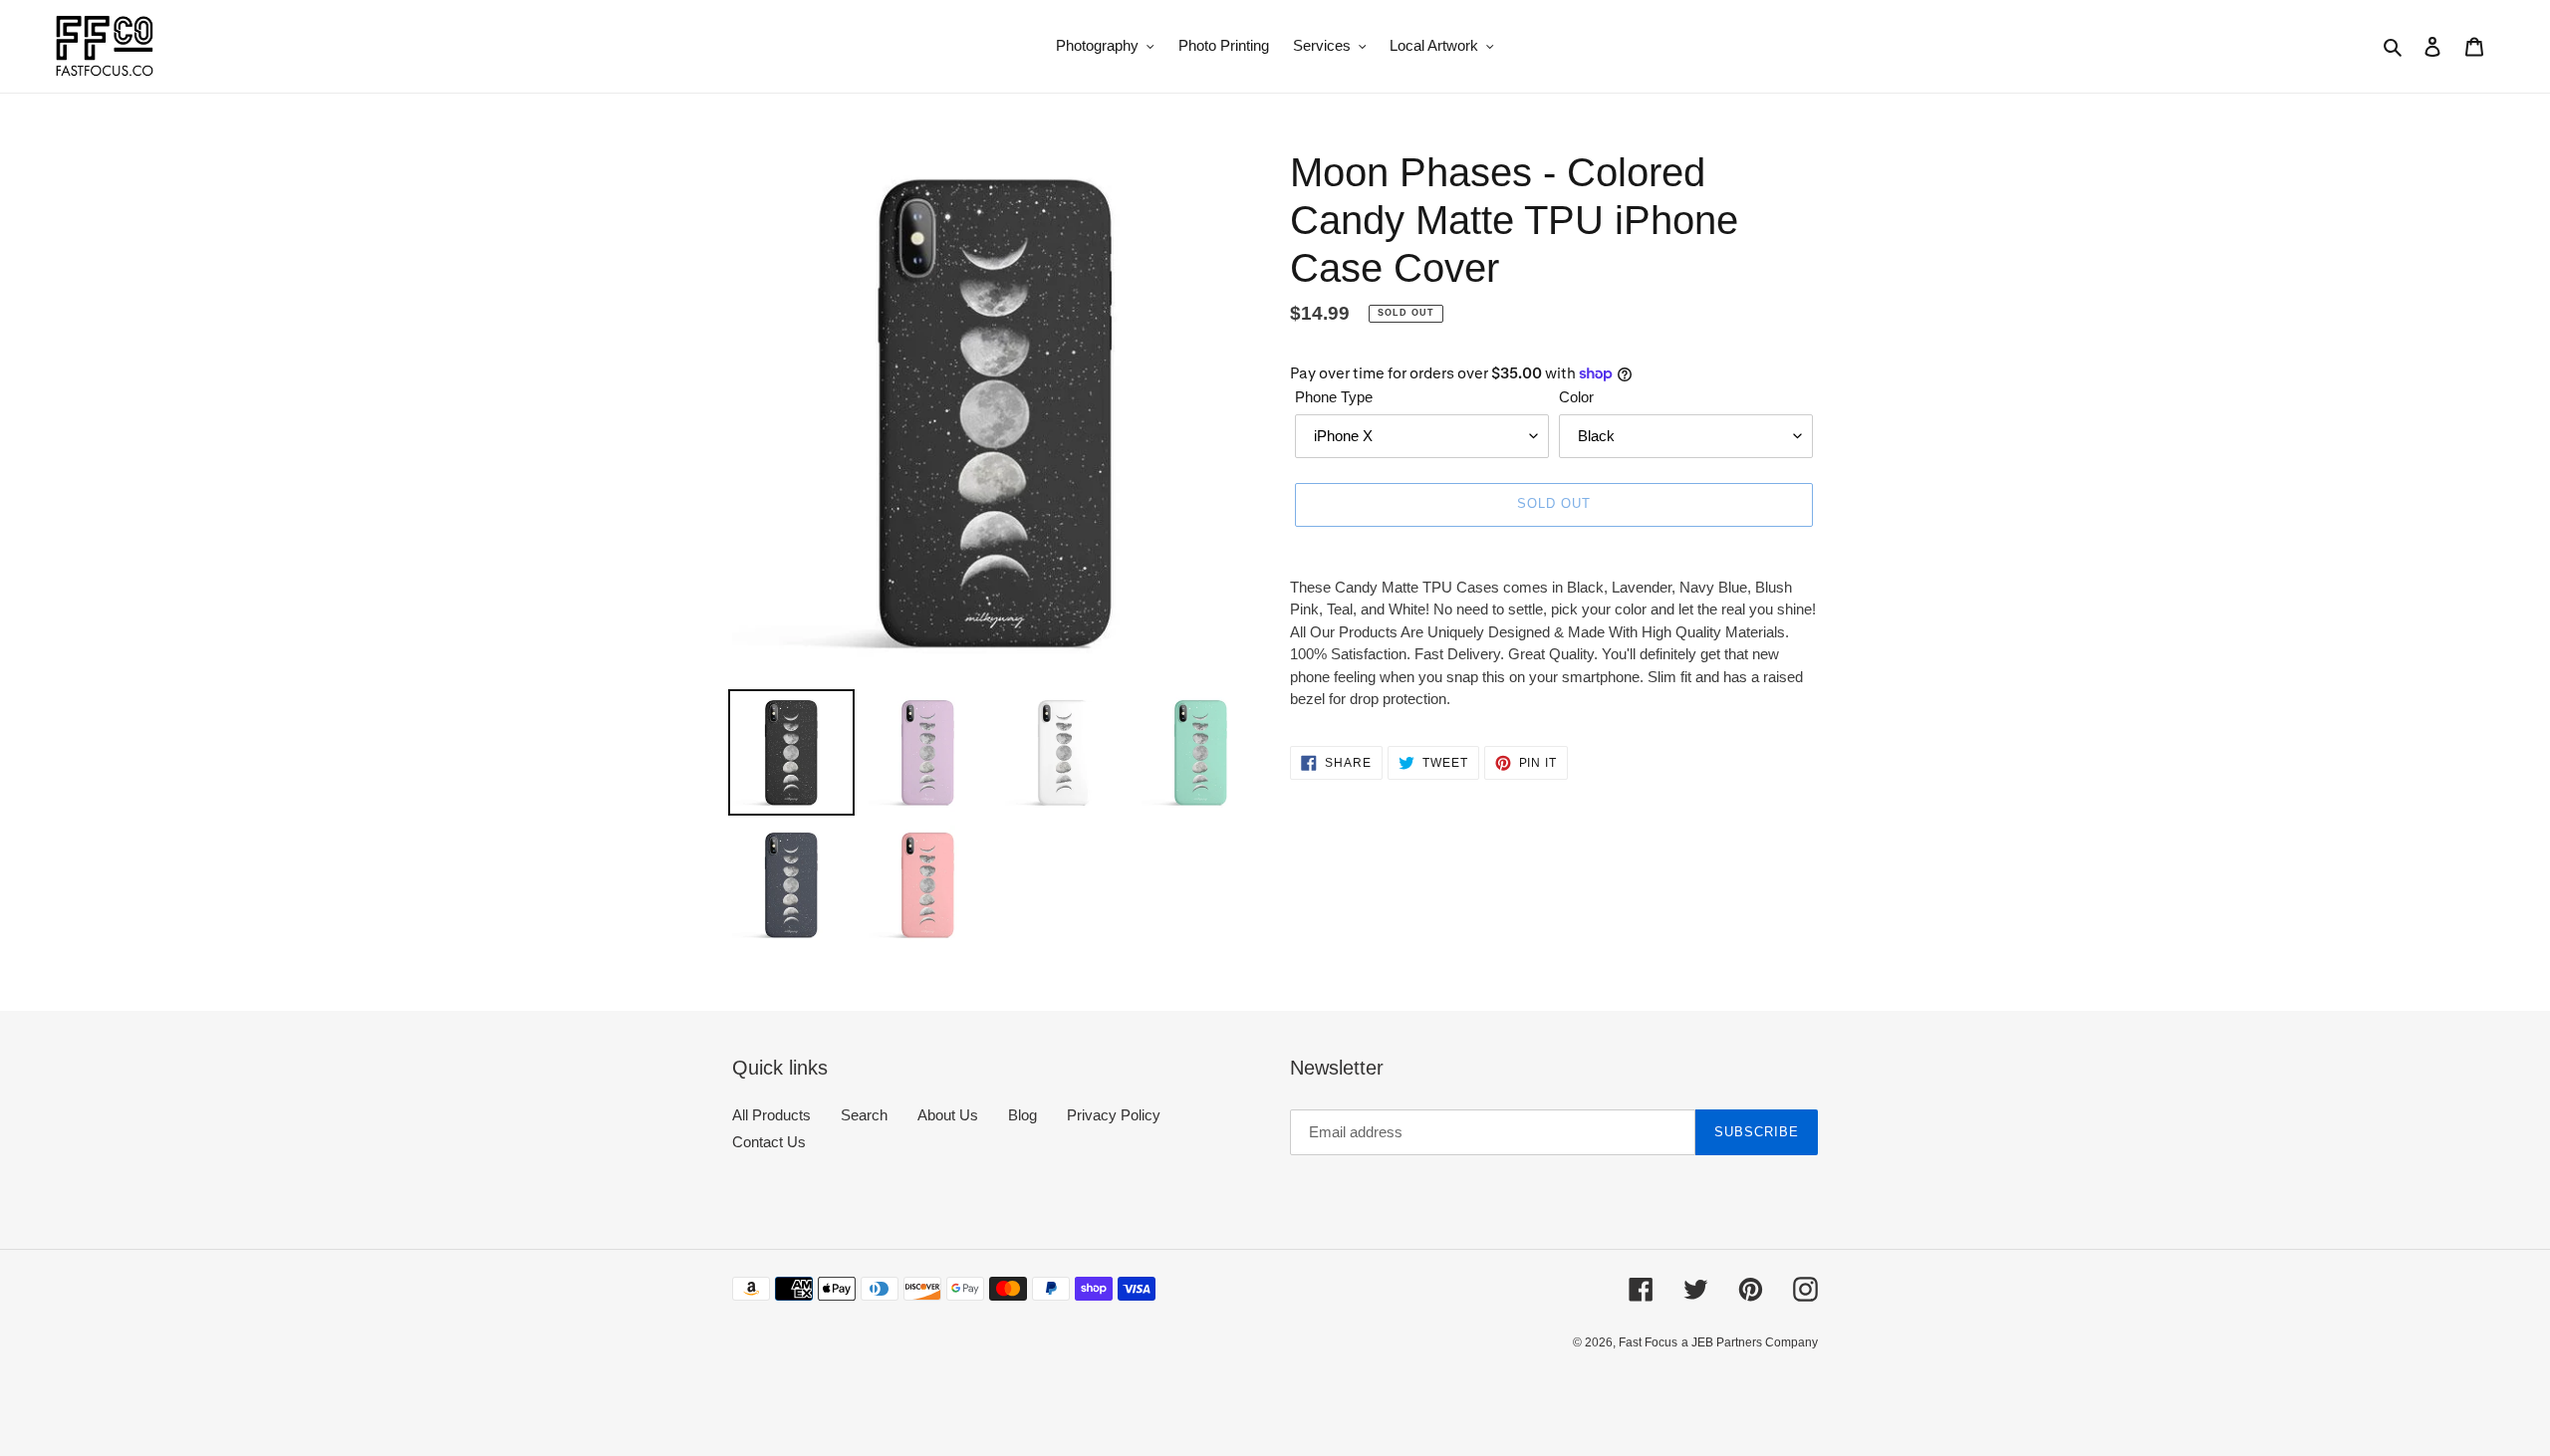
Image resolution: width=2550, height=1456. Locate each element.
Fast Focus (1648, 1342)
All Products (771, 1115)
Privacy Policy (1114, 1115)
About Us (948, 1115)
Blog (1022, 1115)
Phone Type (1334, 397)
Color (1576, 397)
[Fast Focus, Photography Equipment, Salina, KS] (807, 1387)
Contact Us (769, 1142)
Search (864, 1115)
